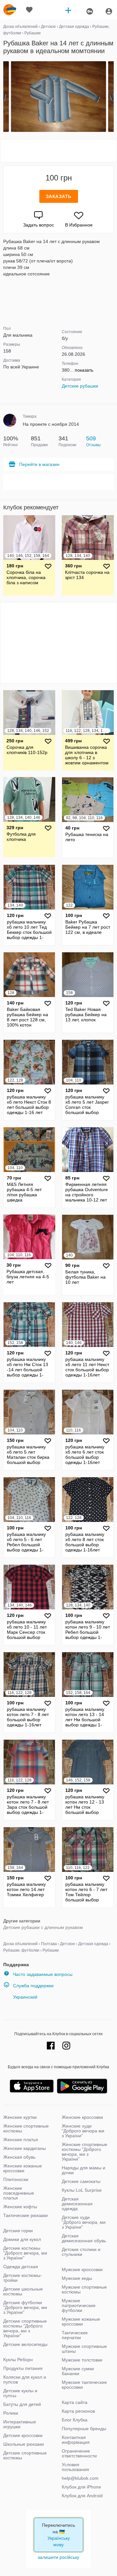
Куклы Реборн (18, 2360)
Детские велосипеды (25, 2344)
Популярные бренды (84, 2429)
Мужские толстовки (82, 2360)
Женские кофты (20, 2207)
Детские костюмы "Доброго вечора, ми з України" (25, 2253)
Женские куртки (20, 2117)
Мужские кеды (77, 2278)
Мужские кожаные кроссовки (81, 2321)
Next (113, 97)
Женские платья (21, 2140)
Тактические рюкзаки (26, 2215)
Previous (4, 97)
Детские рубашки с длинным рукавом (43, 1927)
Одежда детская (21, 2267)
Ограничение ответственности (79, 2453)
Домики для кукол (22, 2239)
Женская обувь (19, 2157)
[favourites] (29, 10)
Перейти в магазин (39, 464)
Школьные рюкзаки (24, 2444)
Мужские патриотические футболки (79, 2305)
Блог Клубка (75, 2420)
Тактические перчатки (75, 2335)
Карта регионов (78, 2411)
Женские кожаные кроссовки (23, 2168)
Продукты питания (23, 2368)
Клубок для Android (82, 2496)
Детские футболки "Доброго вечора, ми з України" (25, 2307)
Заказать (59, 196)
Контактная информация (76, 2440)
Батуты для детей (22, 2404)
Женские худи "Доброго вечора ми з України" (83, 2131)
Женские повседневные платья (19, 2193)
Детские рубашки (80, 386)
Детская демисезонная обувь (84, 2238)
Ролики (11, 2413)
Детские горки (18, 2231)
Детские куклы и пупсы (20, 2393)
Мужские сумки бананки (78, 2371)
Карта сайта (75, 2402)
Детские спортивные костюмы (25, 2455)
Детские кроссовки (23, 2435)
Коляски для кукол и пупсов (25, 2379)
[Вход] (109, 11)
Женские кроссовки (82, 2117)
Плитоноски (16, 2179)
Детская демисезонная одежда (77, 2204)
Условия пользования (75, 2467)
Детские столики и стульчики (81, 2252)
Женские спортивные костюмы (26, 2128)
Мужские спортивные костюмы (84, 2289)
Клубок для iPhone (81, 2487)
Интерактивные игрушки (20, 2424)
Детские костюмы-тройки (23, 2278)
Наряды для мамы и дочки (84, 2170)
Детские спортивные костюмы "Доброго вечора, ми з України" (25, 2328)
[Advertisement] (58, 151)
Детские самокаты (81, 2181)
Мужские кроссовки (82, 2269)
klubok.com (10, 10)
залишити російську (58, 2557)
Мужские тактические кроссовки (84, 2385)
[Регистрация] (89, 11)
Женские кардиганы (25, 2148)
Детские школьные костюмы (23, 2291)
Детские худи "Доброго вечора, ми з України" (84, 2222)
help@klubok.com (80, 2478)
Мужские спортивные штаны (84, 2349)
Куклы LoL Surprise (82, 2190)
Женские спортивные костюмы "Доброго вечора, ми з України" (84, 2152)
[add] (68, 10)
